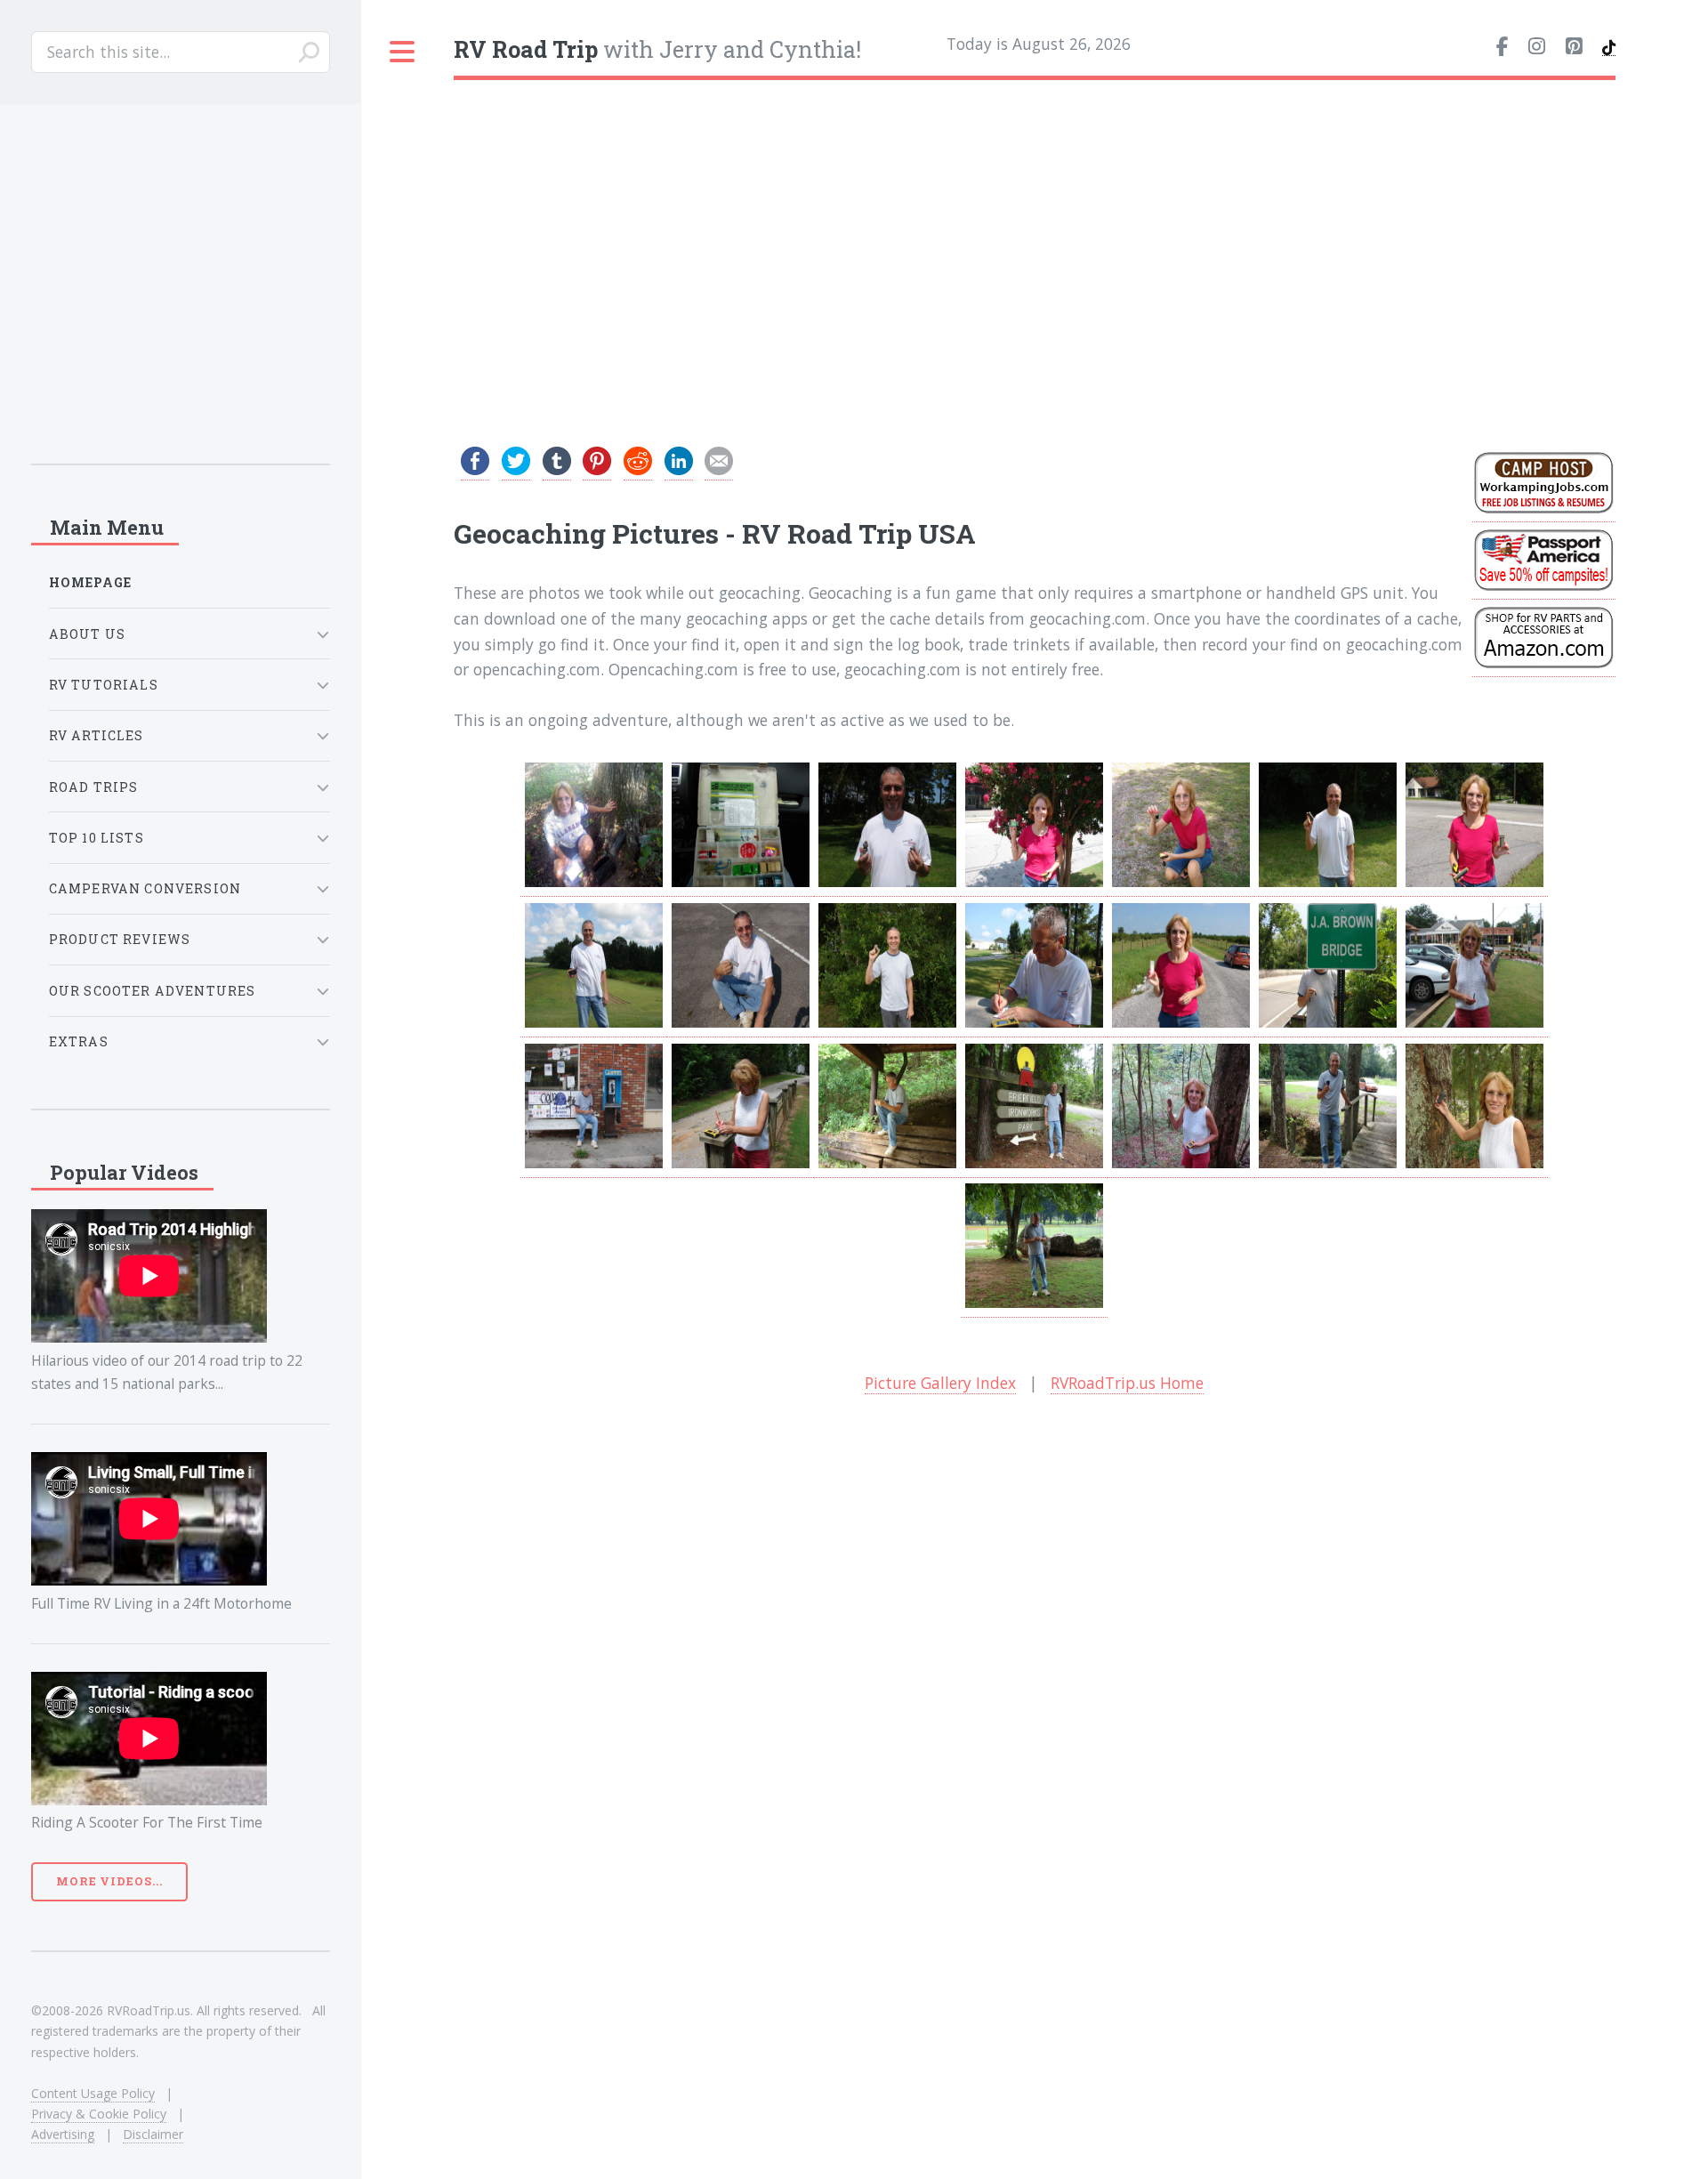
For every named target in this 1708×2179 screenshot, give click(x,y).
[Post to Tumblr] (557, 469)
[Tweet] (516, 469)
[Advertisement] (1035, 230)
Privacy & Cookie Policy (99, 2114)
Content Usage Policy (93, 2093)
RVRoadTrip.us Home (1127, 1383)
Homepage (90, 582)
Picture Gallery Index (940, 1383)
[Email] (719, 469)
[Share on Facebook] (475, 469)
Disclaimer (153, 2134)
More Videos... (109, 1881)
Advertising (63, 2134)
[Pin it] (597, 469)
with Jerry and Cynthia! (657, 49)
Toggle (403, 52)
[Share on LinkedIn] (679, 469)
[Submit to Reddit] (638, 469)
